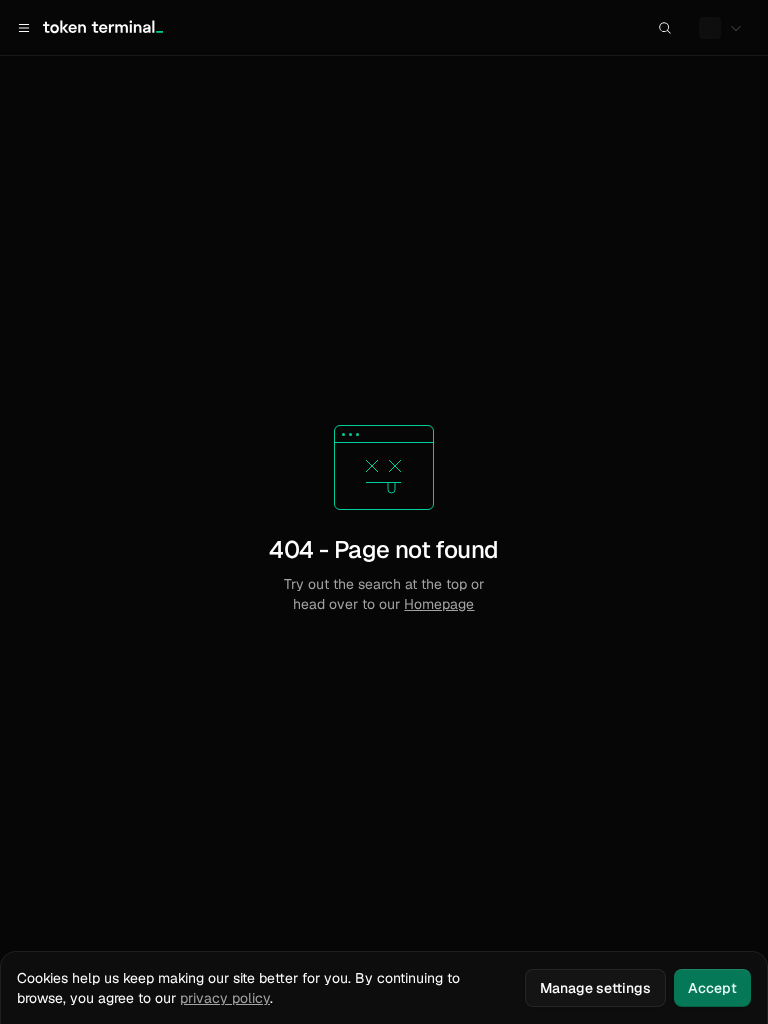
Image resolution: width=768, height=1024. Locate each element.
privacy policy (225, 998)
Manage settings (595, 988)
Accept (712, 988)
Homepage (439, 604)
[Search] (665, 28)
